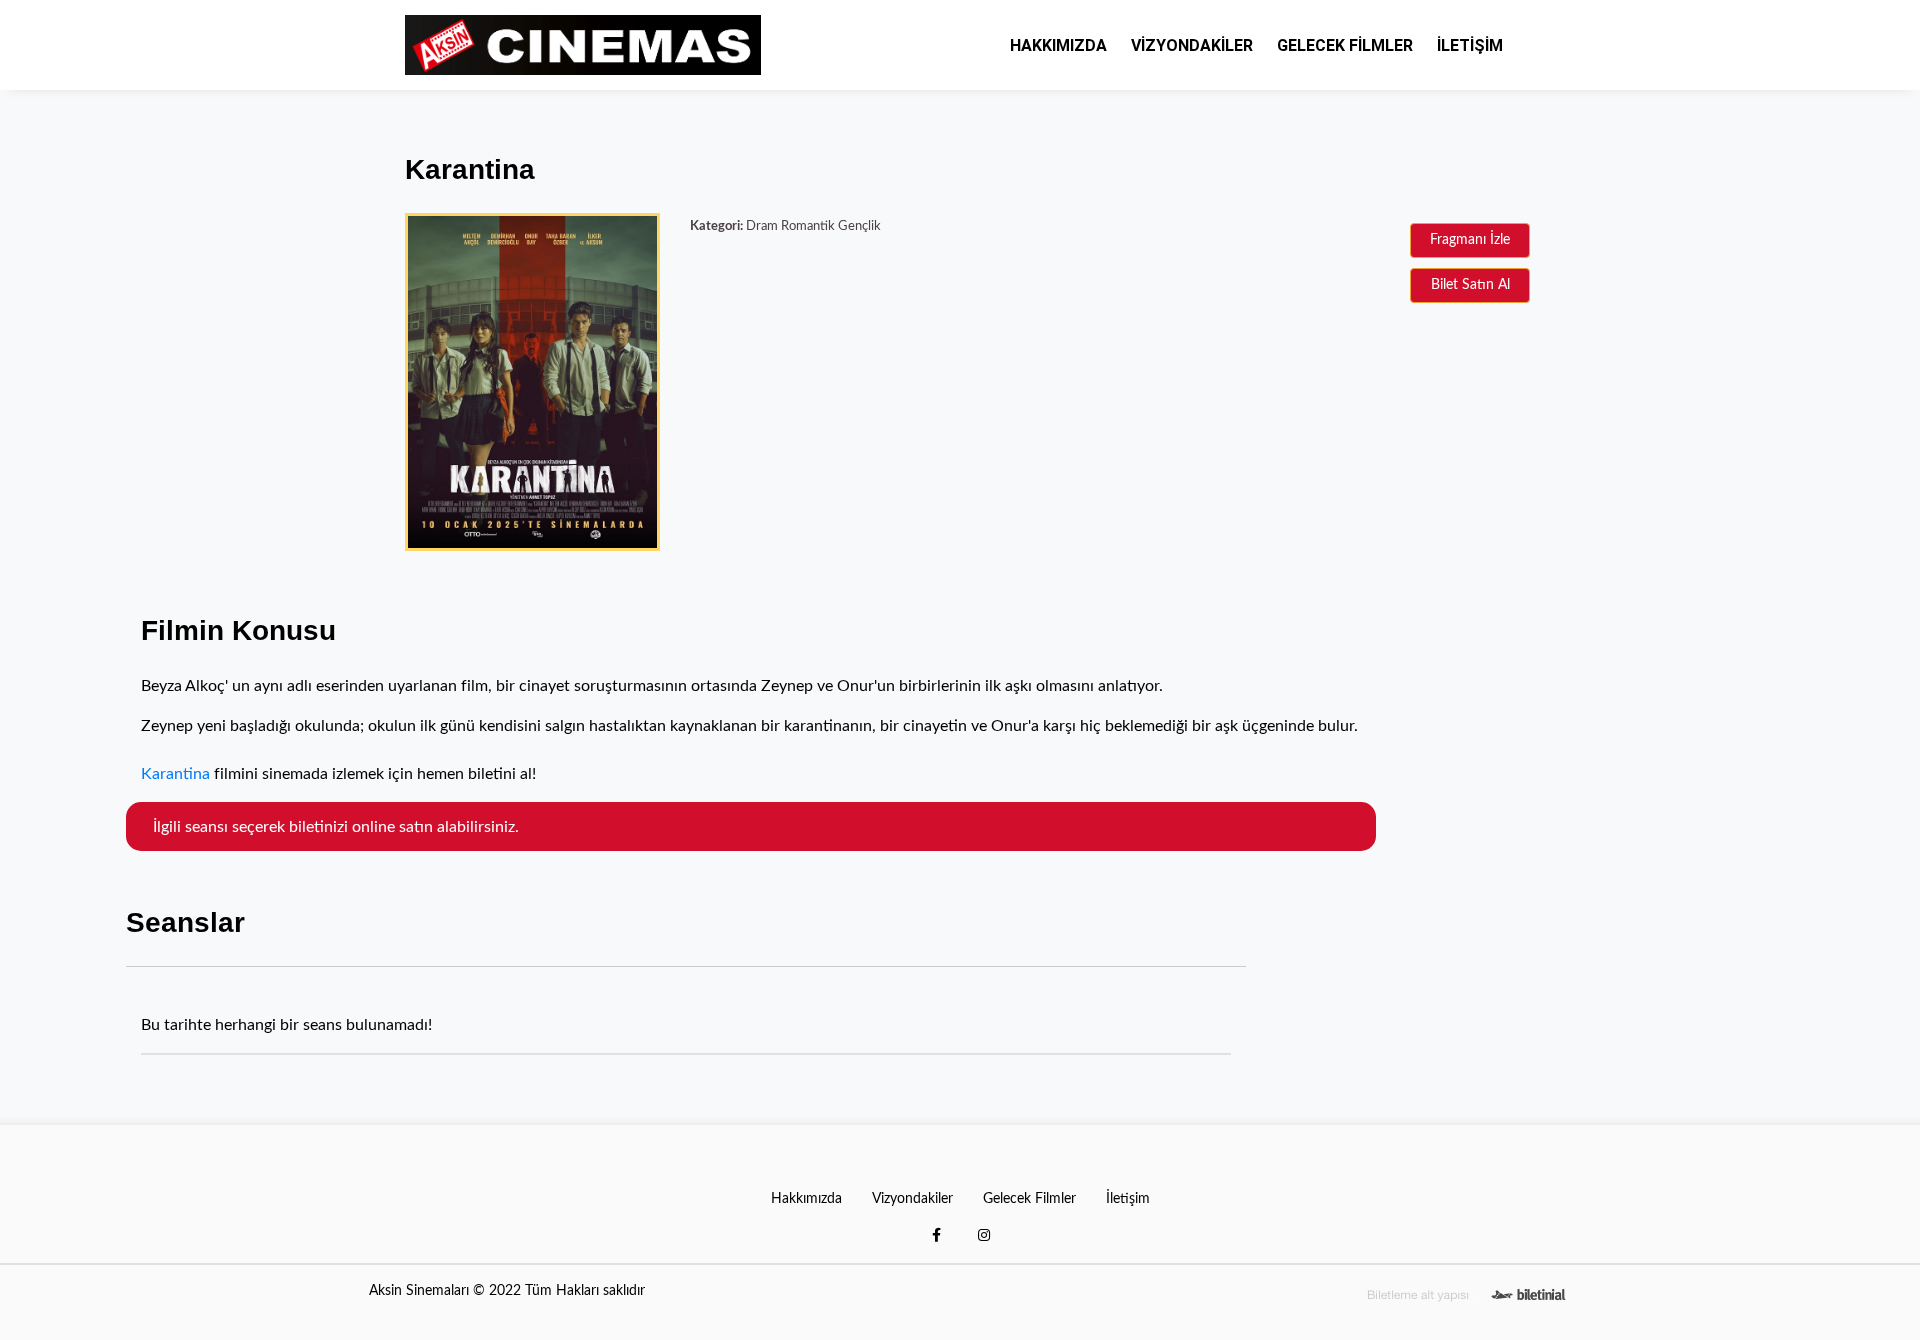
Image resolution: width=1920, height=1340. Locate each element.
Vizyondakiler (1192, 45)
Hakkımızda (1058, 45)
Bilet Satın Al (1470, 285)
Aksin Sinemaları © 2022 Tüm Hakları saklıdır (507, 1291)
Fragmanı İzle (1470, 240)
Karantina (175, 774)
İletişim (1470, 45)
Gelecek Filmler (1345, 45)
